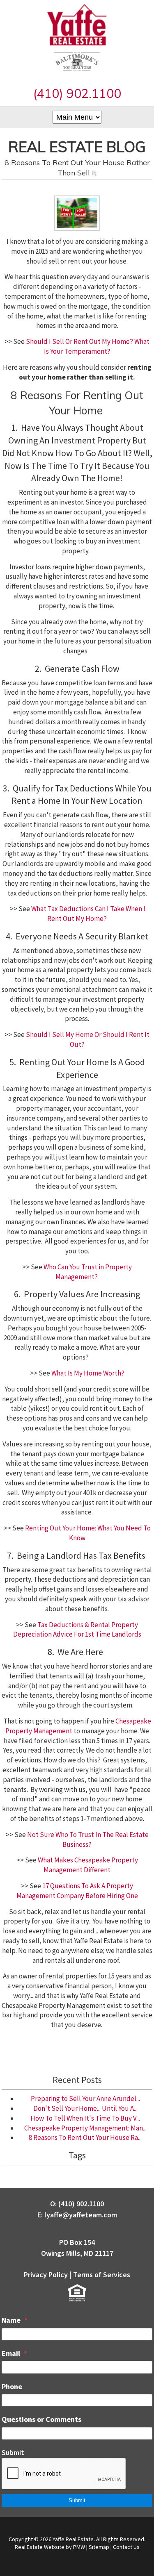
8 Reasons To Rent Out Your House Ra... (85, 2137)
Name (11, 2320)
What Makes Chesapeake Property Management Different (88, 1865)
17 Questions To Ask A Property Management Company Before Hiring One (77, 1891)
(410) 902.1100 (77, 93)
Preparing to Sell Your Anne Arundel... (85, 2099)
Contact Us (126, 2547)
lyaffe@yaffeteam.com (81, 2215)
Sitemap (99, 2547)
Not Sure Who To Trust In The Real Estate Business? (88, 1839)
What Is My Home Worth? (88, 1373)
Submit (13, 2452)
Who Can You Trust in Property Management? (88, 1272)
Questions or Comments (41, 2419)
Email (11, 2353)
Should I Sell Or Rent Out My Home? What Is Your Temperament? (88, 346)
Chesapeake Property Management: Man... (85, 2128)
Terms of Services (102, 2275)
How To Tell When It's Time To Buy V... (85, 2118)
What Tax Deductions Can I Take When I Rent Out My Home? (88, 914)
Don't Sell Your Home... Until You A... (85, 2108)
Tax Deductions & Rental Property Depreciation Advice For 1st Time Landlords (77, 1630)
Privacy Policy (46, 2275)
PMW (79, 2547)
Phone (12, 2386)
